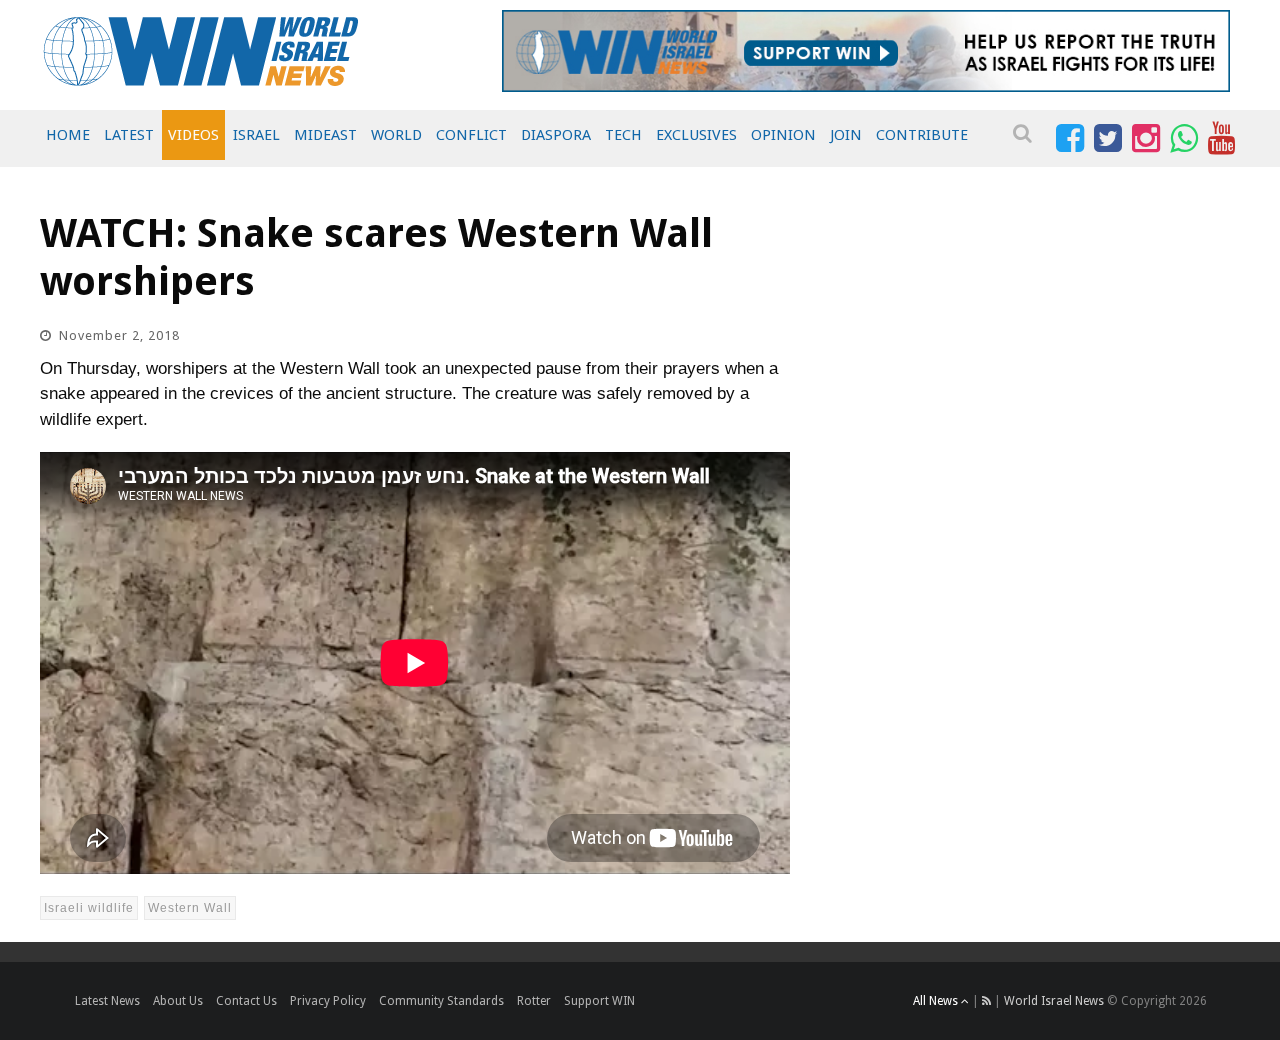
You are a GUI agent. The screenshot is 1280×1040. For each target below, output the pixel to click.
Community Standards (441, 1001)
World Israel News (1054, 1001)
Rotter (534, 1001)
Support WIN (599, 1001)
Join (846, 135)
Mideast (325, 135)
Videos (193, 135)
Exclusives (696, 135)
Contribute (922, 135)
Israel (256, 135)
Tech (623, 135)
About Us (178, 1001)
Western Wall (190, 908)
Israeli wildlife (89, 908)
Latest (129, 135)
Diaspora (556, 135)
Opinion (783, 135)
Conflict (471, 135)
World (396, 135)
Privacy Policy (328, 1001)
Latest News (107, 1001)
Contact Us (246, 1001)
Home (68, 135)
